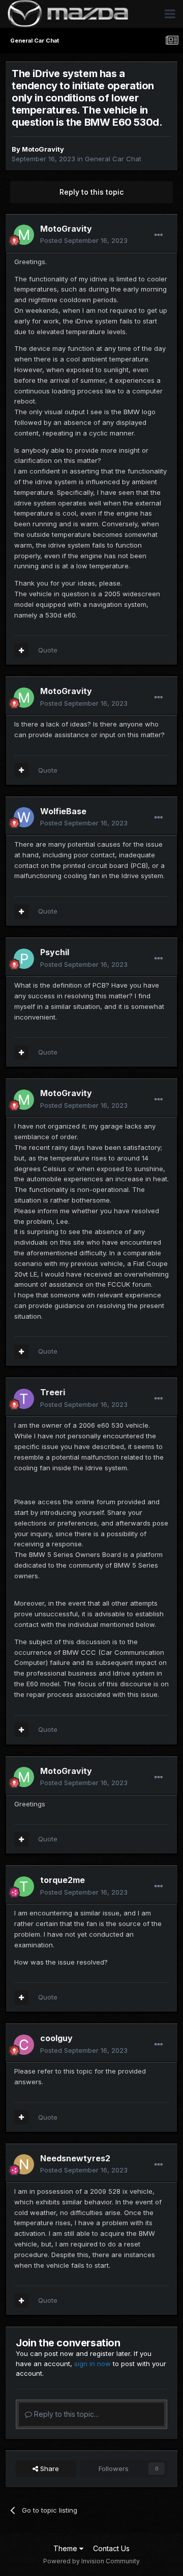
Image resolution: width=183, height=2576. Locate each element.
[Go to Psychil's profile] (24, 959)
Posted (84, 240)
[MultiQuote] (21, 650)
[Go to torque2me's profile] (24, 1886)
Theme (66, 2548)
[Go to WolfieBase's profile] (24, 817)
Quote (48, 650)
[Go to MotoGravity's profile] (24, 235)
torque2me (63, 1880)
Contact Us (111, 2548)
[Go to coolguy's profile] (24, 2045)
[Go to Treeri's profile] (24, 1399)
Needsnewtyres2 (75, 2158)
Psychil (55, 952)
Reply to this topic (91, 192)
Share (49, 2469)
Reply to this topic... (65, 2414)
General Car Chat (113, 159)
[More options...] (159, 235)
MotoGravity (43, 149)
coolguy (56, 2038)
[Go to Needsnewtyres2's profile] (24, 2164)
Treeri (53, 1392)
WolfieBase (63, 811)
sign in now (93, 2364)
